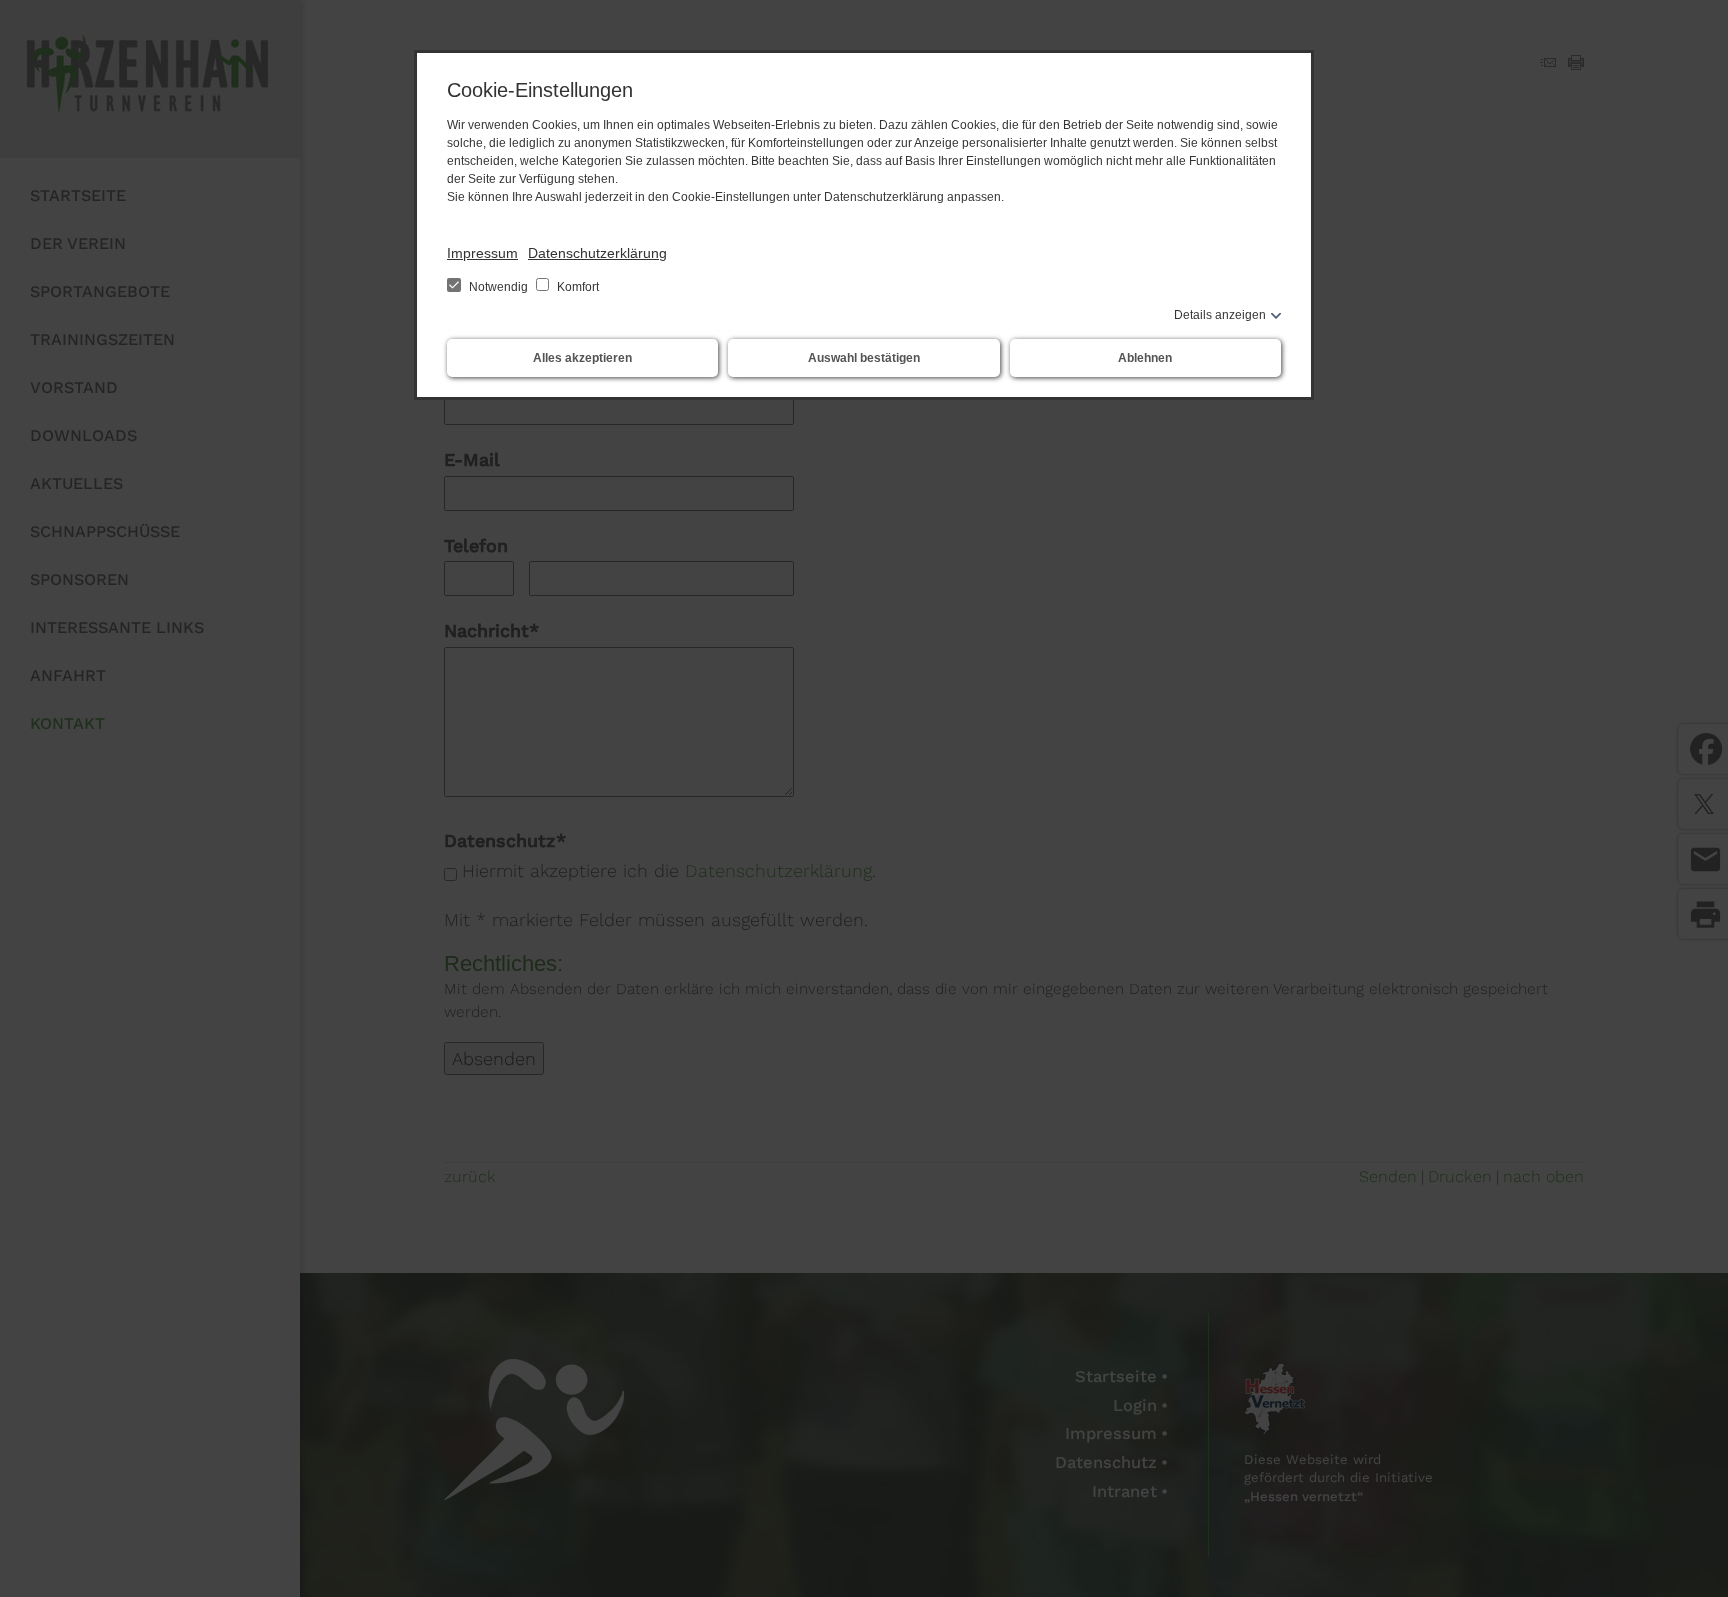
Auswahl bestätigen (864, 358)
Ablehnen (1145, 358)
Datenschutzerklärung (597, 253)
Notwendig (498, 287)
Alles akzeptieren (582, 358)
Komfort (576, 287)
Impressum (482, 253)
